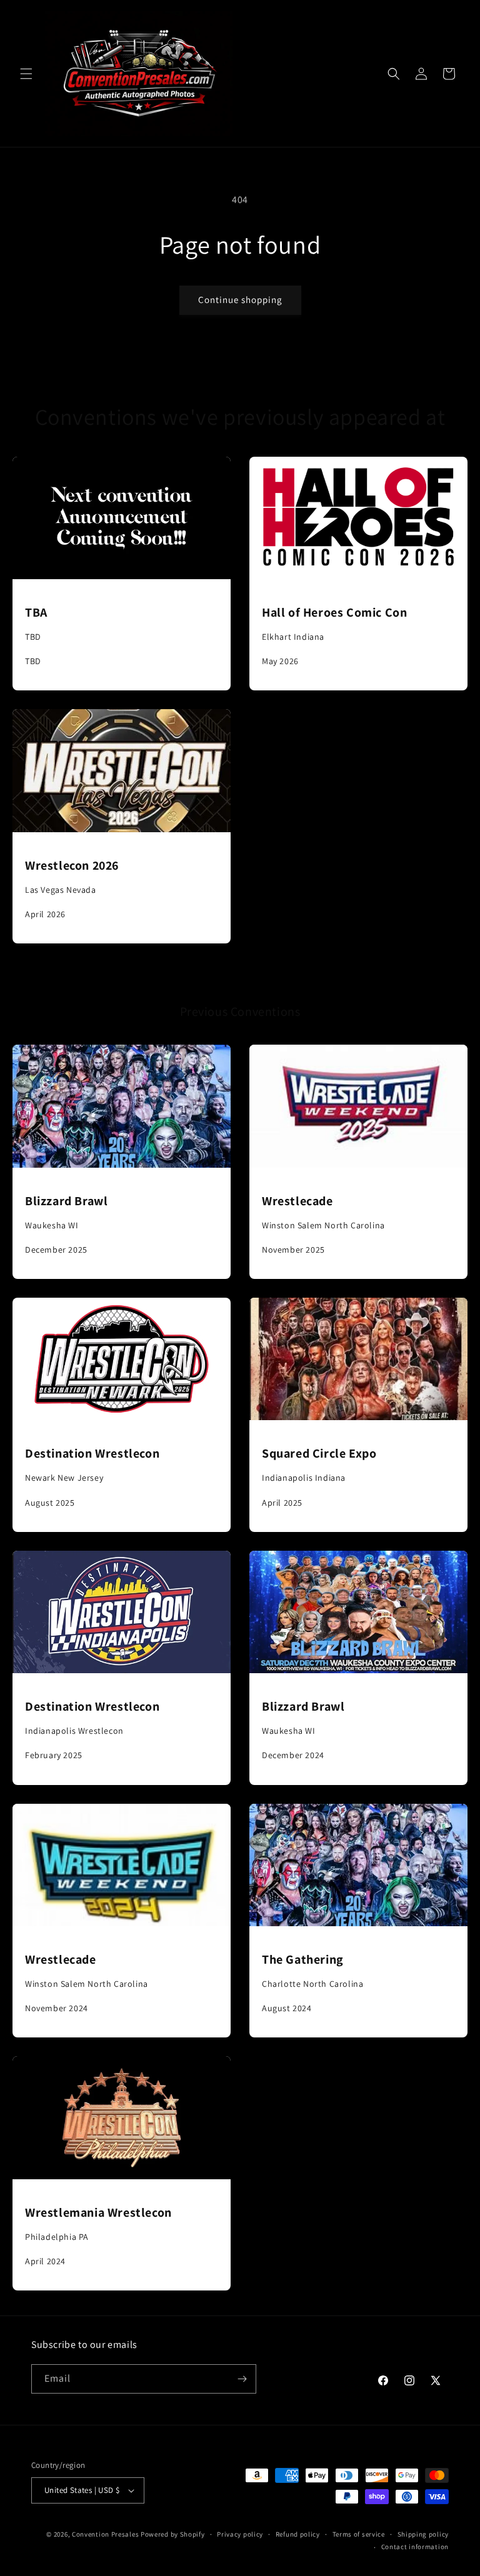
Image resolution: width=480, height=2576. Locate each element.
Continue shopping (240, 300)
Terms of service (359, 2534)
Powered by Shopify (173, 2534)
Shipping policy (423, 2534)
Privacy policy (240, 2534)
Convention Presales (105, 2534)
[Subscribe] (242, 2379)
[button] (26, 74)
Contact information (415, 2547)
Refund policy (298, 2534)
